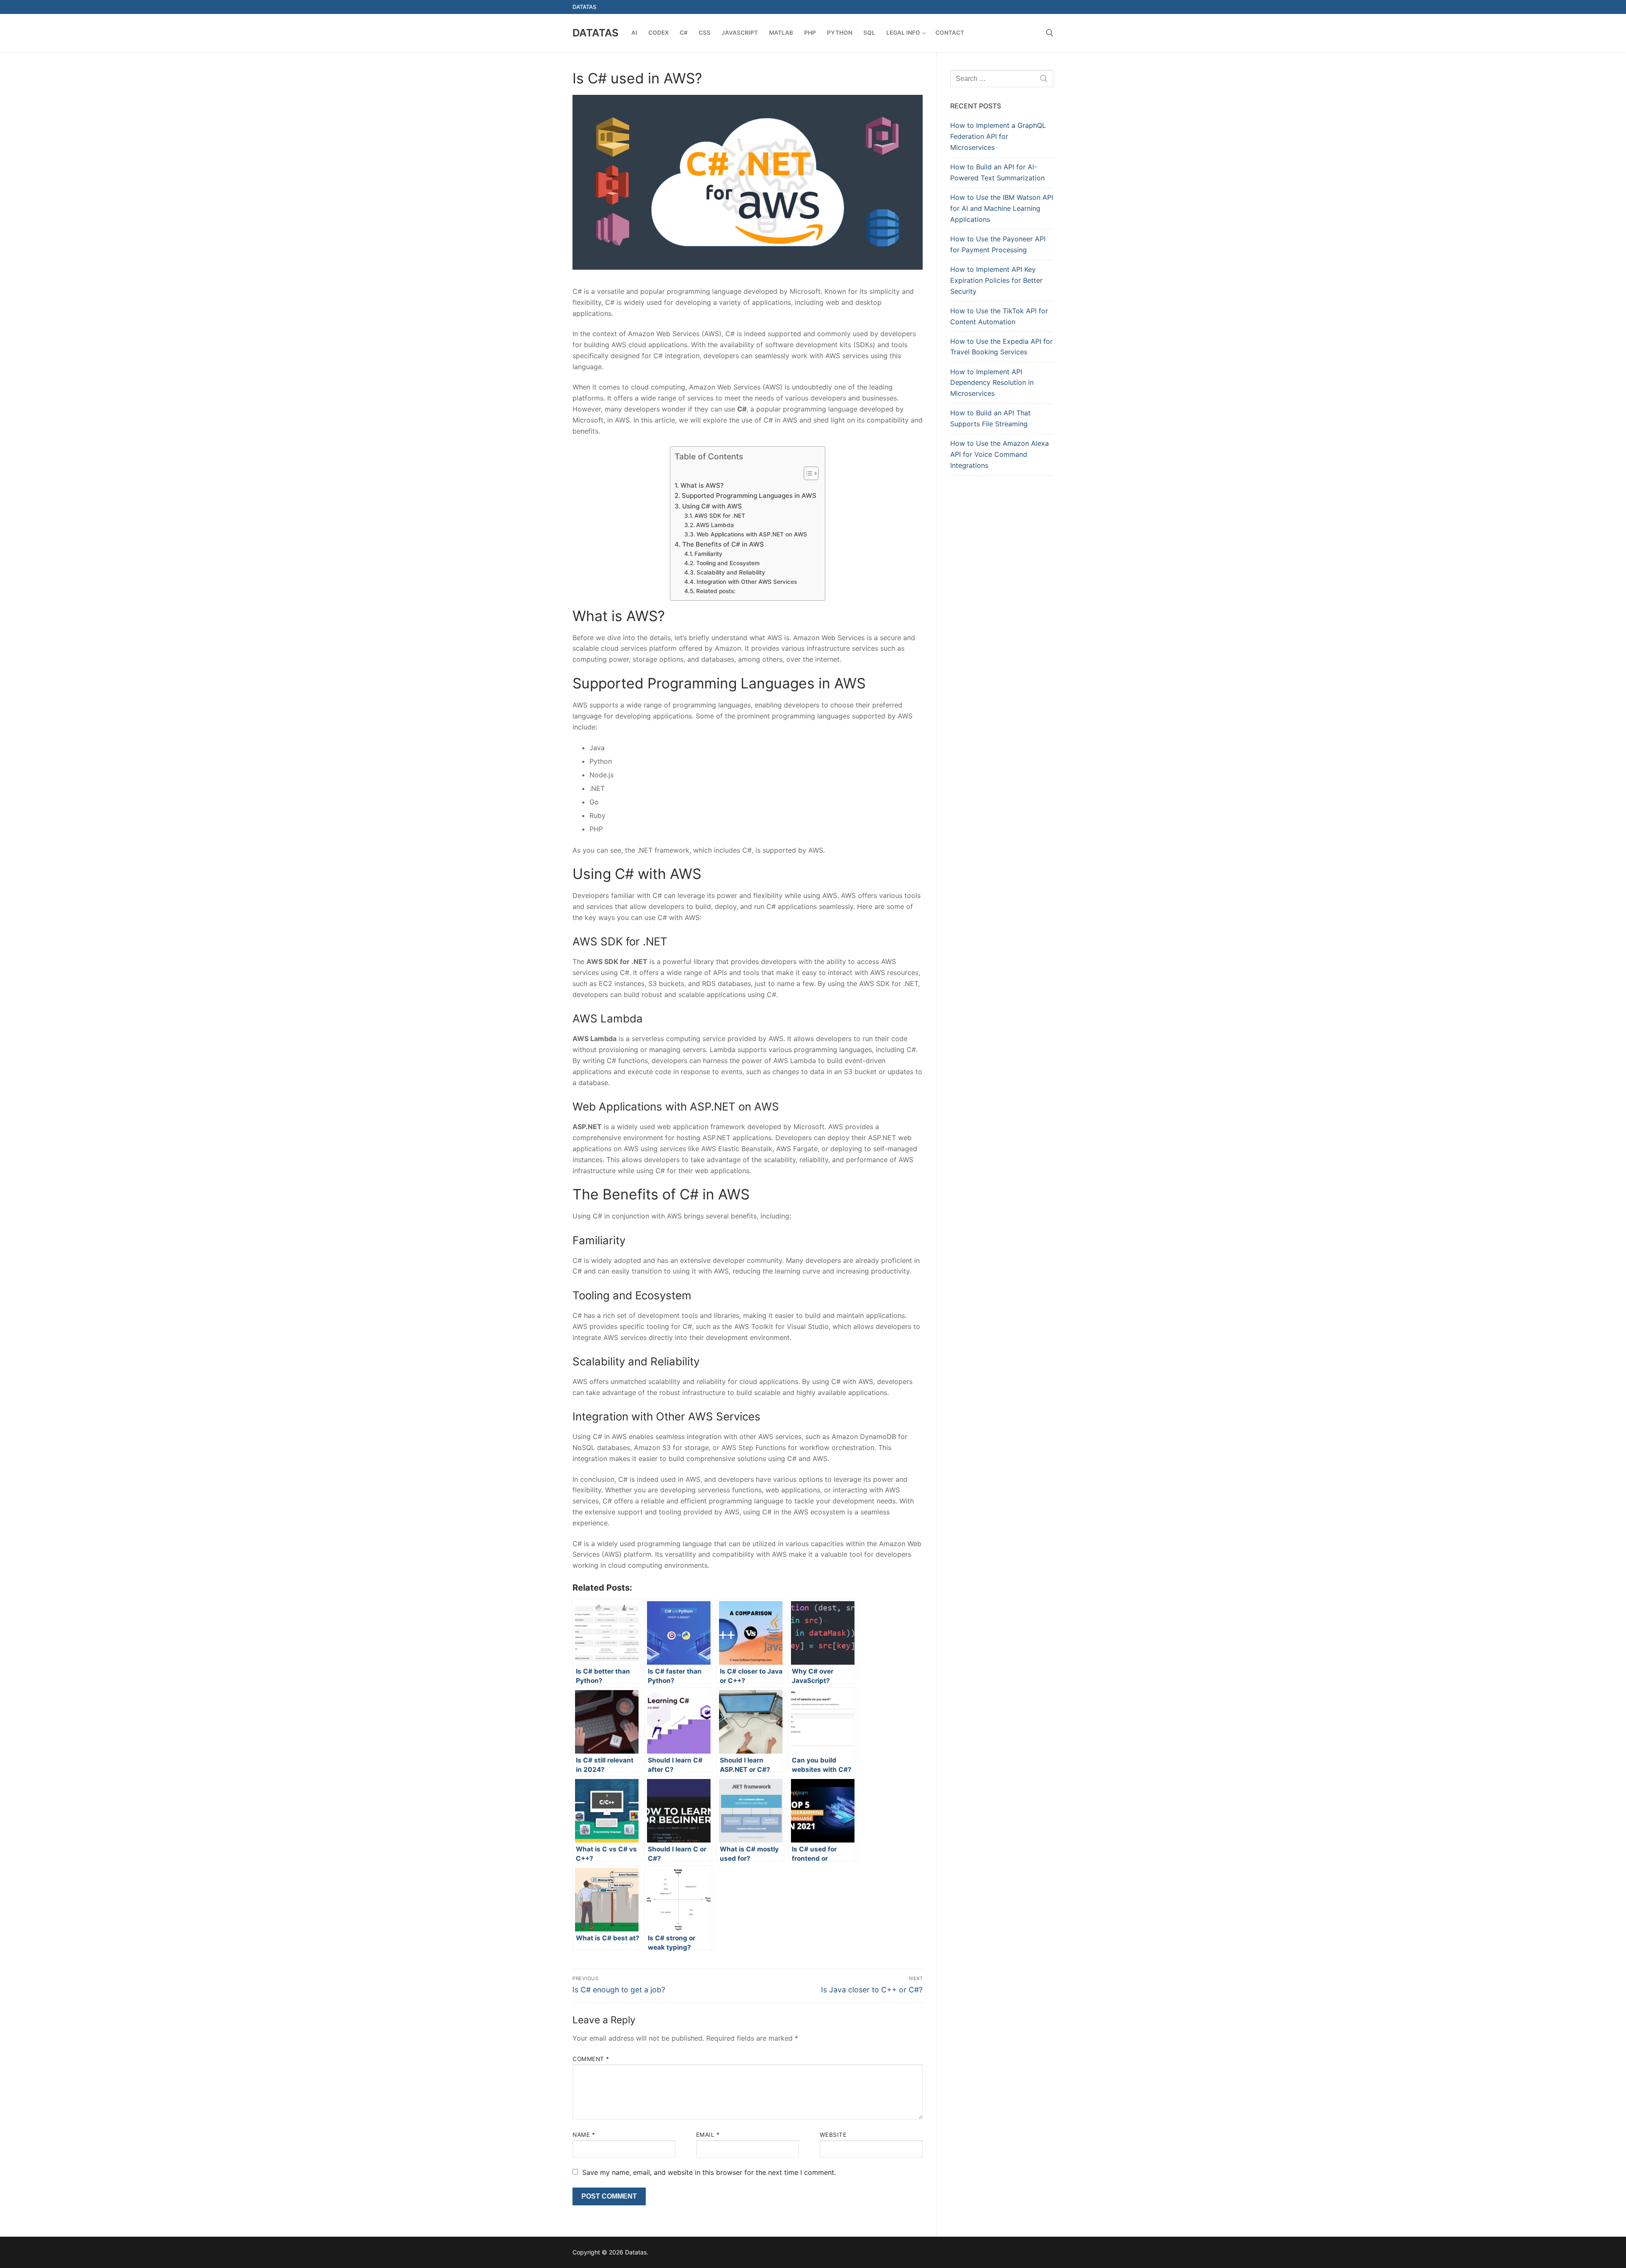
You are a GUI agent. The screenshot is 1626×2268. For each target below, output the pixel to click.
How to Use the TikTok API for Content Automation (999, 316)
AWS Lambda (715, 525)
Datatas (596, 33)
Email (708, 2135)
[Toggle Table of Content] (807, 473)
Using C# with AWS (712, 506)
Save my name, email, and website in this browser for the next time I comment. (709, 2172)
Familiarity (708, 554)
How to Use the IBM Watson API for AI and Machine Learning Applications (1002, 208)
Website (833, 2135)
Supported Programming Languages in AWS (749, 496)
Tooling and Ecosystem (728, 563)
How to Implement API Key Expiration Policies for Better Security (996, 280)
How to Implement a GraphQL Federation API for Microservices (998, 136)
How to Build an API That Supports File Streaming (990, 418)
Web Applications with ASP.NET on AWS (752, 534)
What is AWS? (702, 485)
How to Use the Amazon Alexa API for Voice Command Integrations (1000, 454)
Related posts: (716, 591)
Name (584, 2135)
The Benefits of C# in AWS (723, 544)
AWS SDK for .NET (720, 516)
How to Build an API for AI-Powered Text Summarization (997, 172)
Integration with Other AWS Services (747, 582)
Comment (591, 2059)
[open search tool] (1050, 33)
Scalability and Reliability (731, 572)
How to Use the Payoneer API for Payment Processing (998, 244)
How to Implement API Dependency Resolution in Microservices (992, 383)
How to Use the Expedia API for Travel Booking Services (1001, 347)
